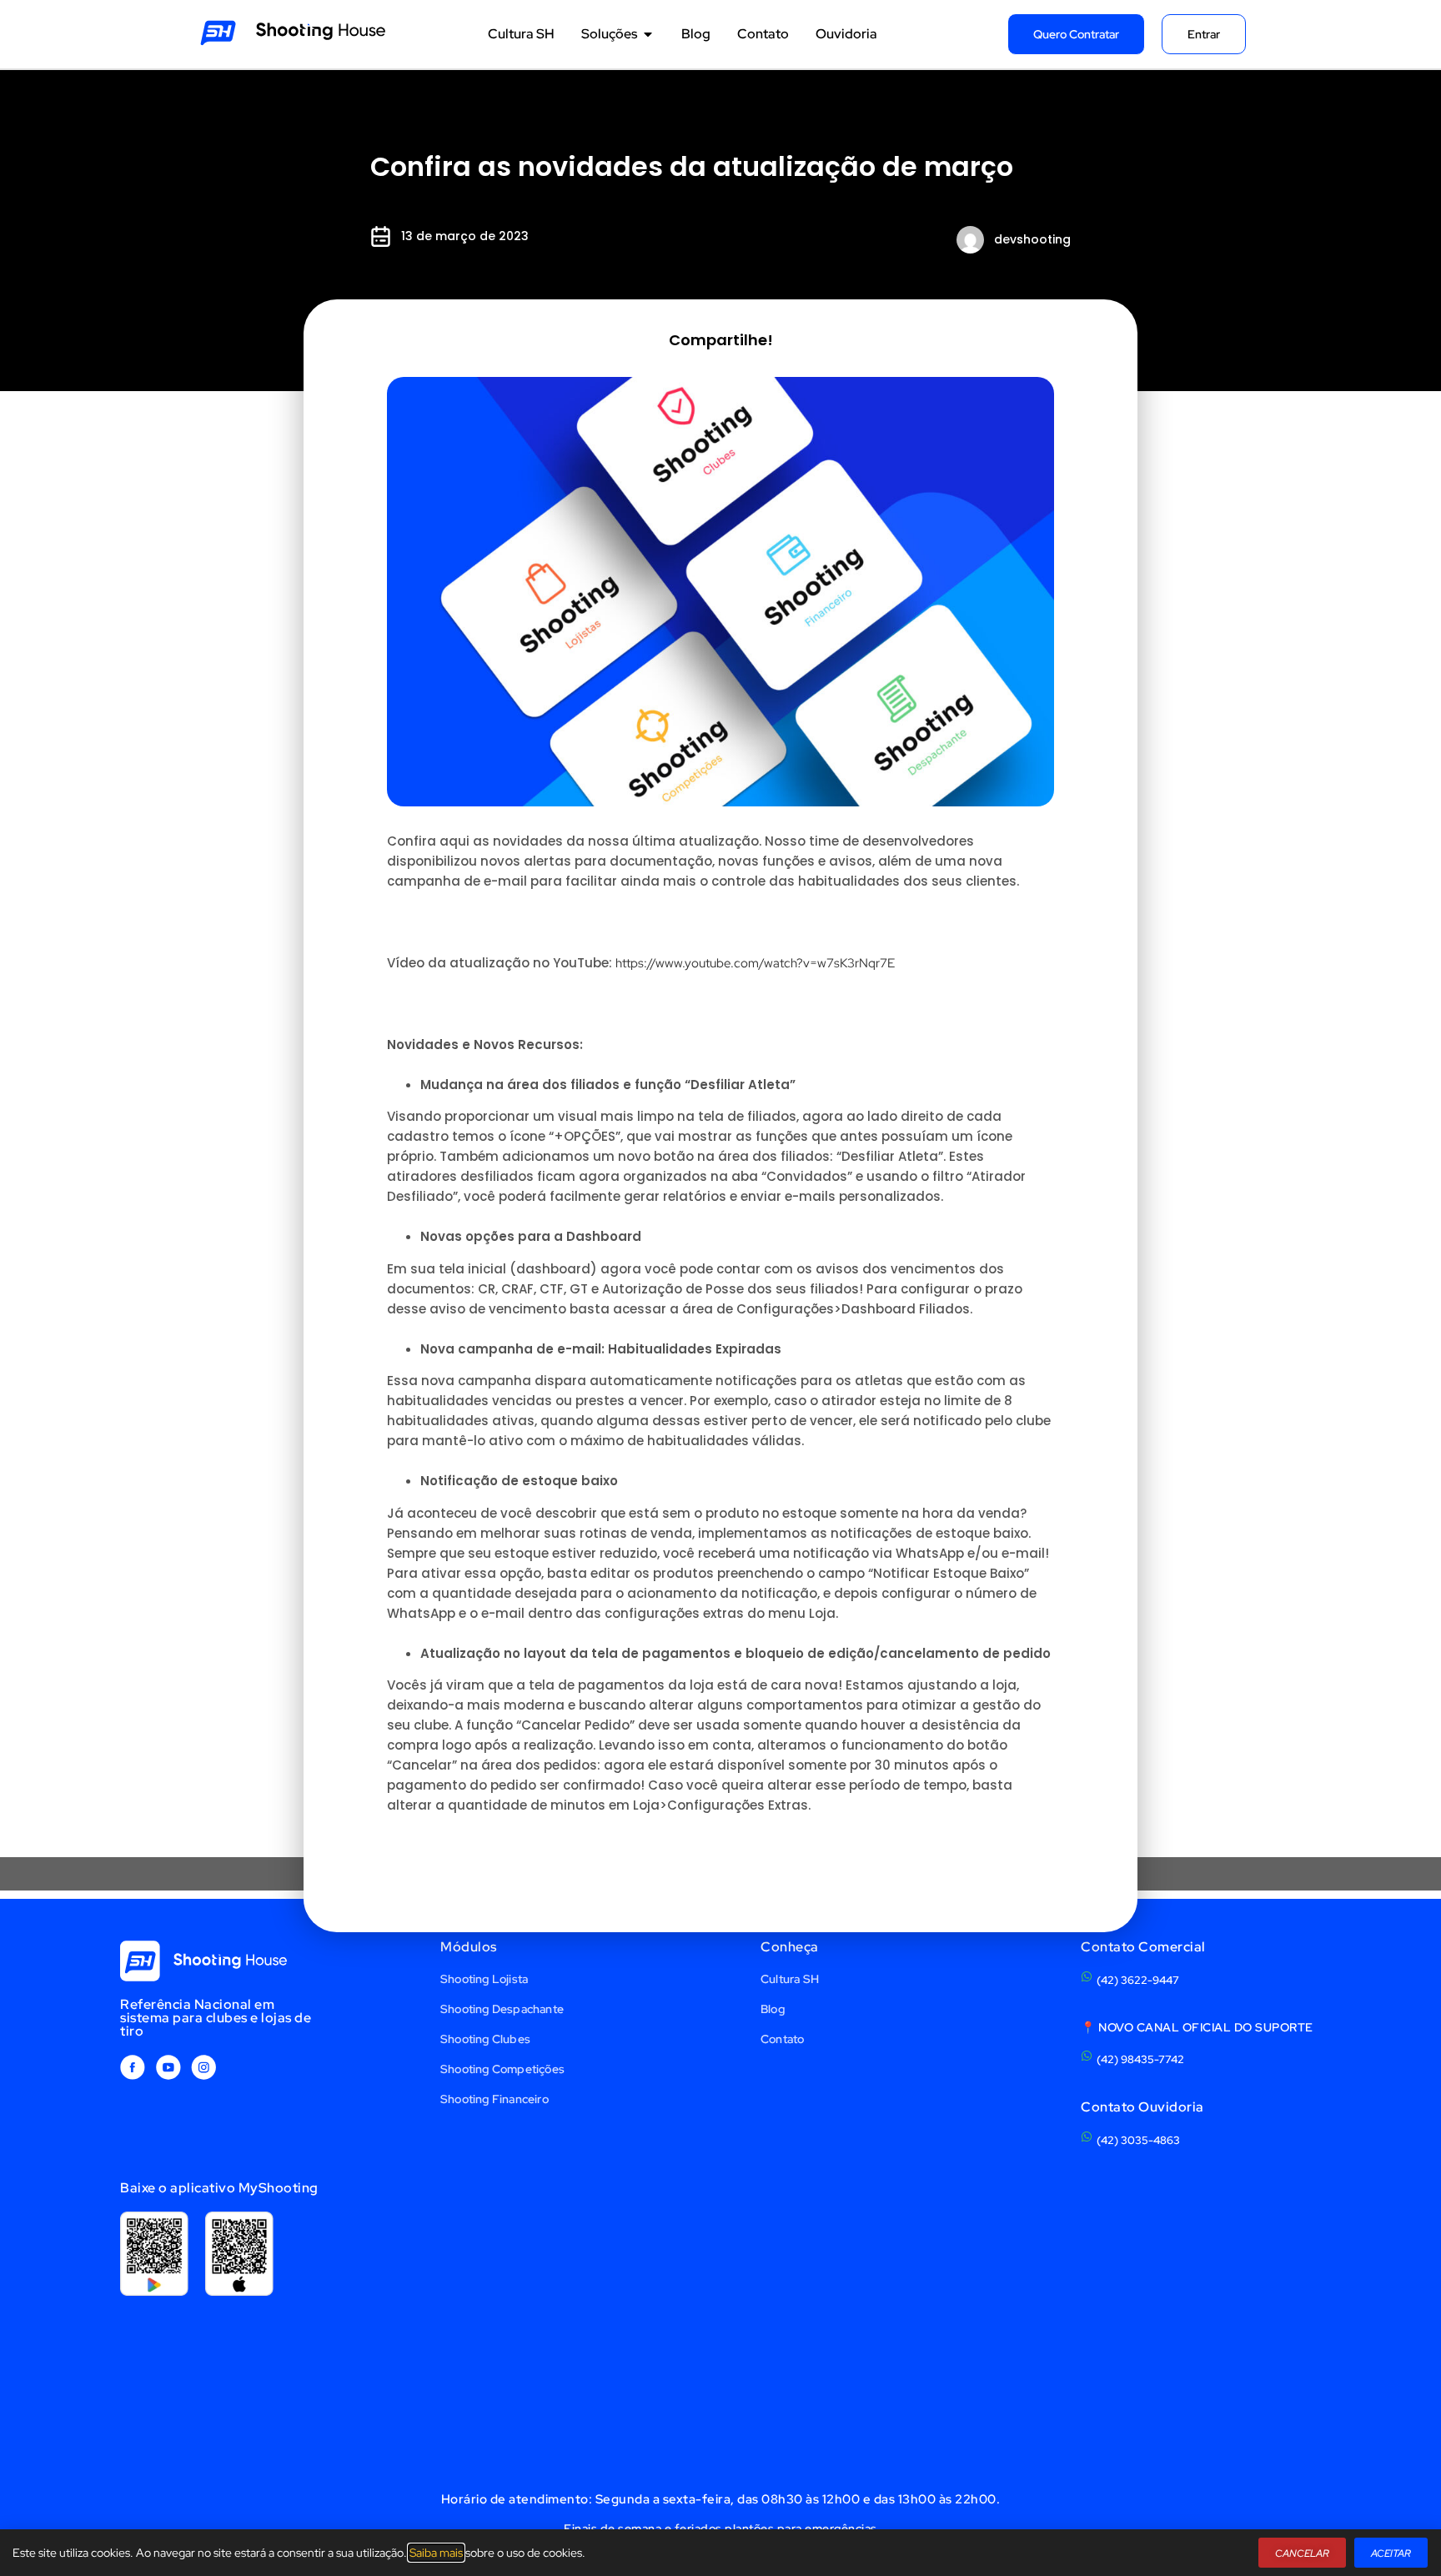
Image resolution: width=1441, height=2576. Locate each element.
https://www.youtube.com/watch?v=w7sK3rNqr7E (755, 963)
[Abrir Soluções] (648, 34)
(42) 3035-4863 (1138, 2140)
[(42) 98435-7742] (1087, 2056)
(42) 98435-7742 (1140, 2059)
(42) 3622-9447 (1138, 1980)
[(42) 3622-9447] (1087, 1976)
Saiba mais (436, 2553)
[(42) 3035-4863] (1087, 2137)
